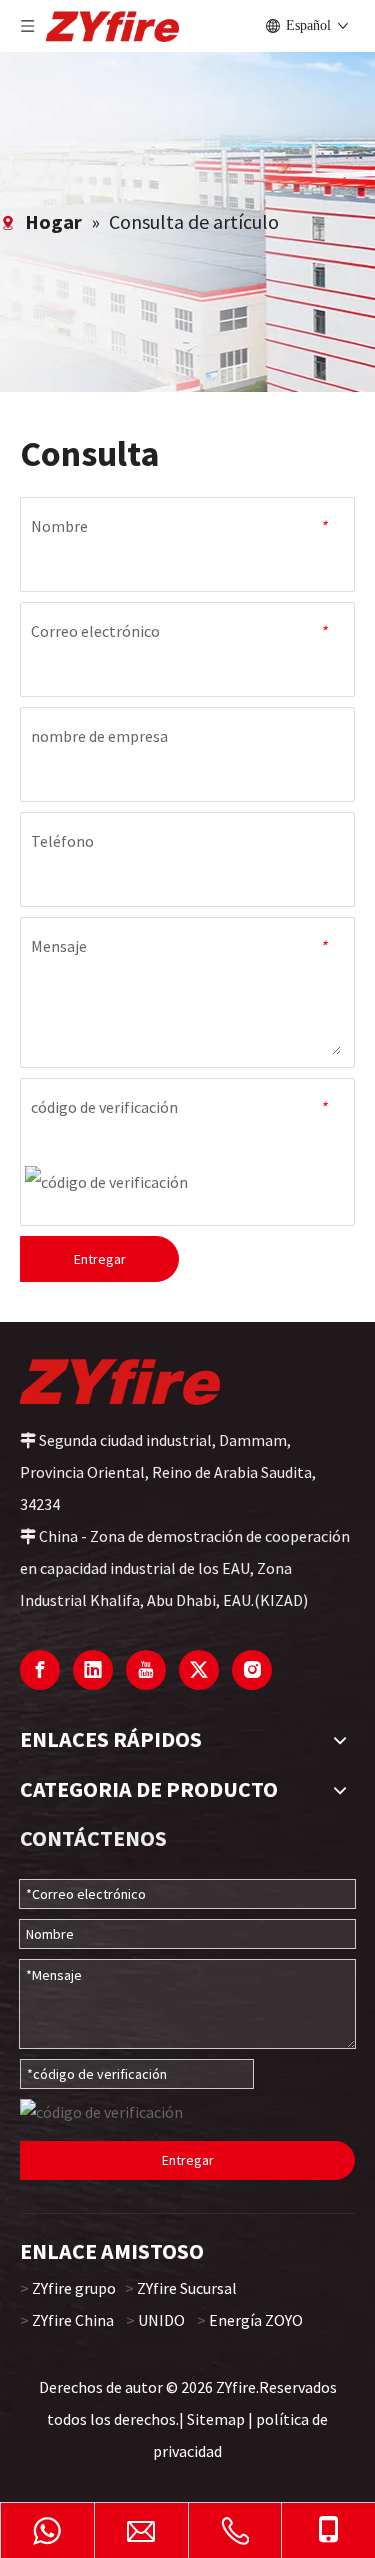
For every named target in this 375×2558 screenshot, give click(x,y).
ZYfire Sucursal (187, 2288)
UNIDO (161, 2320)
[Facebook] (40, 1670)
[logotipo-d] (120, 1381)
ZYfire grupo (74, 2288)
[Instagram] (252, 1670)
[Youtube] (146, 1670)
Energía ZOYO (256, 2320)
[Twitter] (199, 1670)
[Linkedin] (93, 1670)
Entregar (100, 1259)
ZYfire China (73, 2320)
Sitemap (216, 2419)
